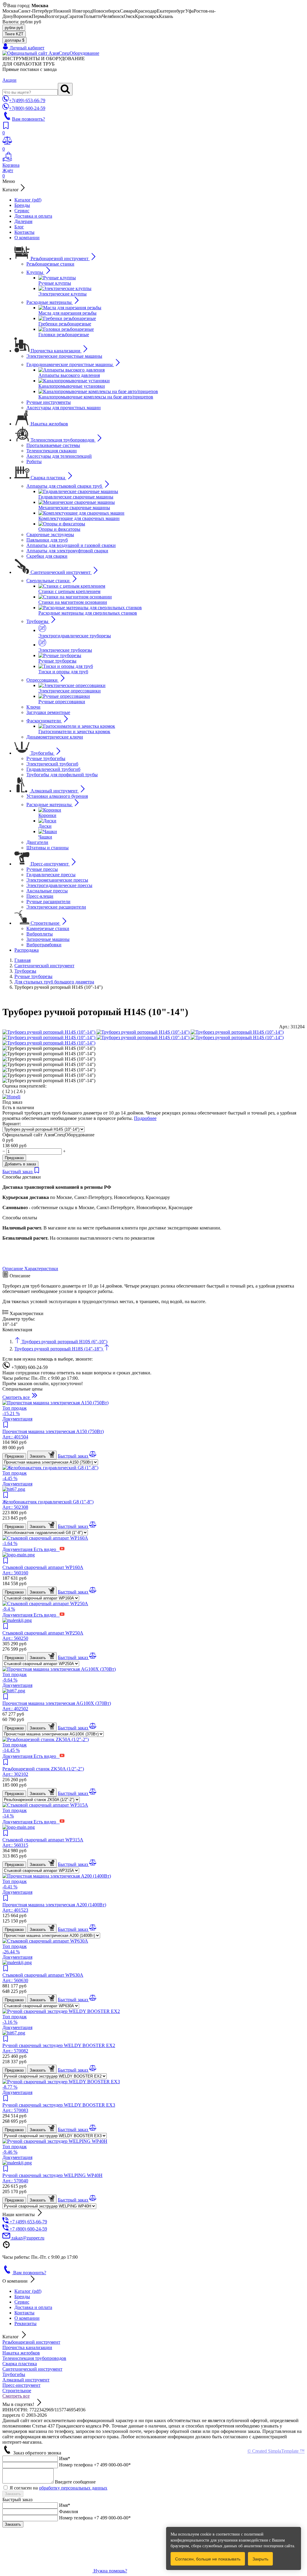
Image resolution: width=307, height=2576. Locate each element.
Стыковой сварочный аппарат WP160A (43, 1570)
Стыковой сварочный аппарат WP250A (43, 1636)
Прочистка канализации (27, 2347)
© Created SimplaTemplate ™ (276, 2451)
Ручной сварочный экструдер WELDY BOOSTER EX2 (59, 2048)
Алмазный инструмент (26, 2380)
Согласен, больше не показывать (208, 2559)
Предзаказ (14, 1158)
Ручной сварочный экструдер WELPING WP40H (52, 2178)
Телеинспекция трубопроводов (34, 2358)
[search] (65, 89)
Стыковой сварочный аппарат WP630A (43, 1978)
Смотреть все (16, 2396)
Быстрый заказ (18, 1172)
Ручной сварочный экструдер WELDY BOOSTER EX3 (59, 2108)
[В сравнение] (93, 1456)
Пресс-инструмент (21, 2385)
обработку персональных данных (73, 2488)
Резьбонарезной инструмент (31, 2342)
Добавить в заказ (20, 1164)
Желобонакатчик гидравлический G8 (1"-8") (48, 1504)
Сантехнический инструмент (32, 2369)
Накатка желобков (21, 2353)
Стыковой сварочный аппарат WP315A (43, 1842)
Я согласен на (58, 2488)
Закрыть (260, 2559)
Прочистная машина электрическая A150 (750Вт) (53, 1434)
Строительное (17, 2391)
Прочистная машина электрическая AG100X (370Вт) (57, 1706)
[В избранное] (37, 1172)
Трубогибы (14, 2374)
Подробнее (145, 1118)
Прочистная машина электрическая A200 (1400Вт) (54, 1907)
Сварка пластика (20, 2364)
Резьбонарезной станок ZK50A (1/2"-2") (43, 1771)
